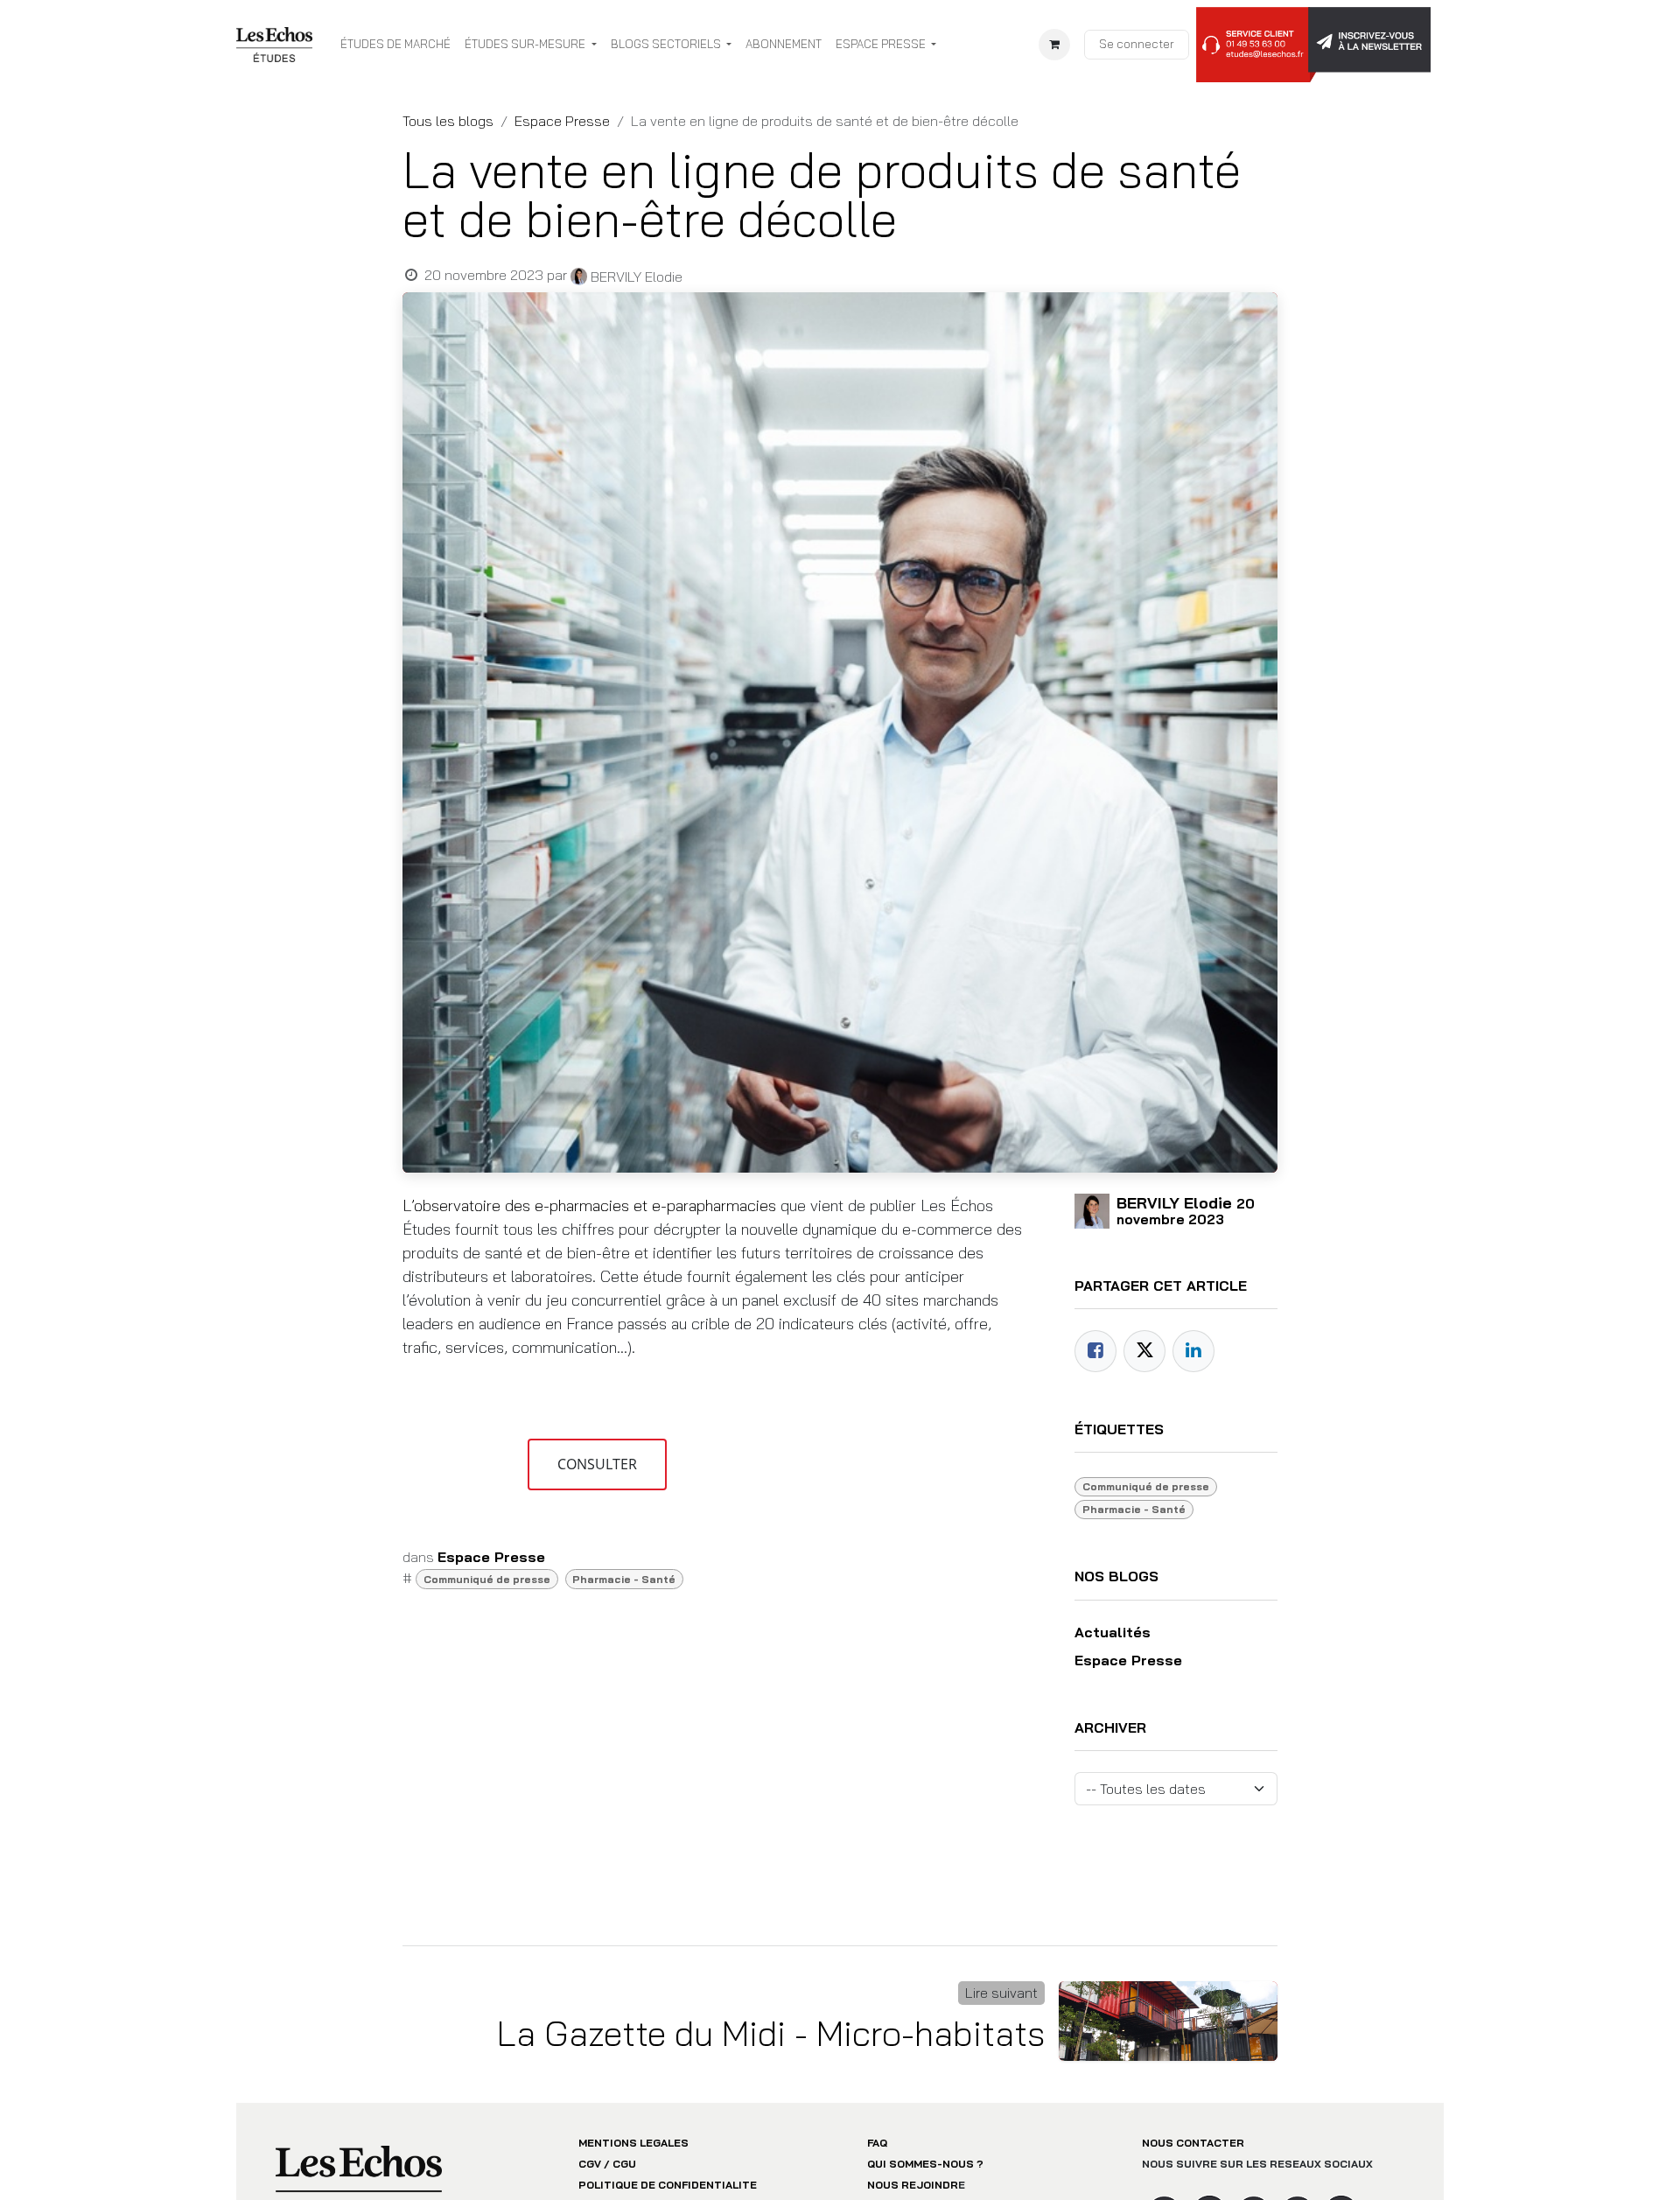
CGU (624, 2164)
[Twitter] (1144, 1351)
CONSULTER (597, 1464)
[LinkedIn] (1193, 1351)
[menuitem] (395, 45)
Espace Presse (562, 121)
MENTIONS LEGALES (633, 2143)
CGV (590, 2164)
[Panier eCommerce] (1054, 45)
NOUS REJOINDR (913, 2185)
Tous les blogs (448, 121)
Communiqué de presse (487, 1579)
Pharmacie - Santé (624, 1579)
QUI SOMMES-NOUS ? (925, 2164)
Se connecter (1137, 44)
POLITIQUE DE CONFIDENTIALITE (668, 2185)
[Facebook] (1095, 1351)
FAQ (877, 2143)
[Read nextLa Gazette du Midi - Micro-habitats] (1168, 2021)
